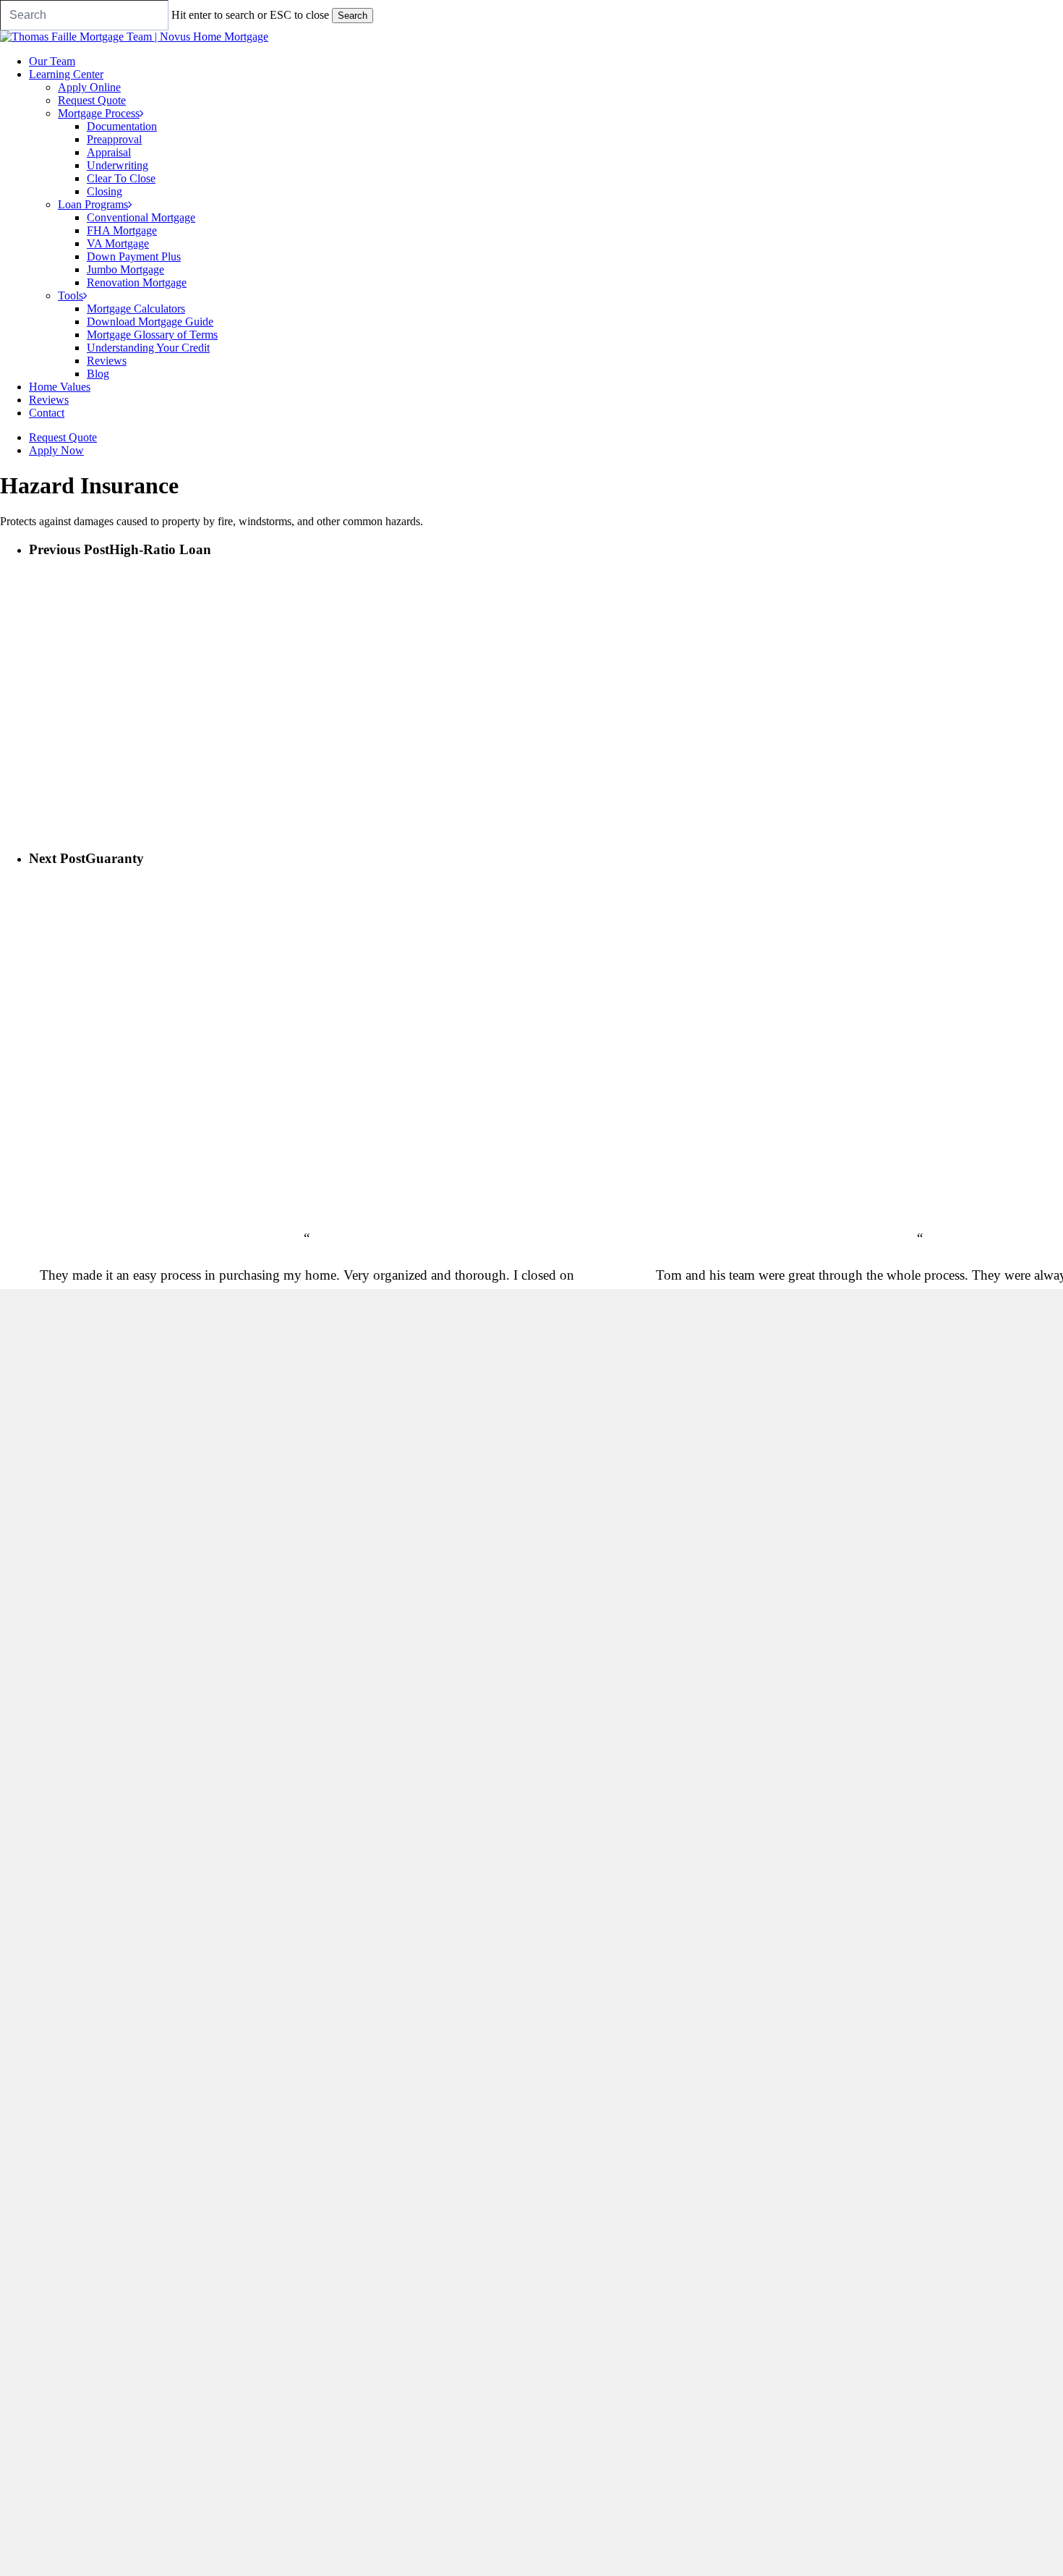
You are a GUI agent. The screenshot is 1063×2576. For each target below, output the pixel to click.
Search (353, 16)
